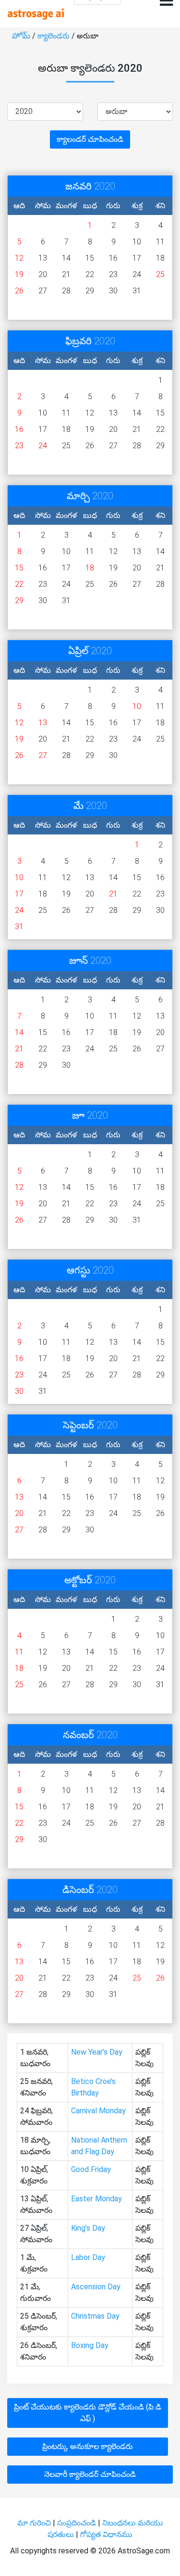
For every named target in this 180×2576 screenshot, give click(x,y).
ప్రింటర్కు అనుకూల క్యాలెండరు (88, 2446)
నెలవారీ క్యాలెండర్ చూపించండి (90, 2474)
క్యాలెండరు (54, 36)
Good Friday (91, 2169)
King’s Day (88, 2228)
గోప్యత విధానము (106, 2534)
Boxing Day (90, 2345)
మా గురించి (35, 2523)
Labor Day (88, 2257)
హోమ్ (22, 36)
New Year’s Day (97, 2052)
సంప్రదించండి (78, 2523)
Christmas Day (95, 2316)
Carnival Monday (98, 2111)
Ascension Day (96, 2287)
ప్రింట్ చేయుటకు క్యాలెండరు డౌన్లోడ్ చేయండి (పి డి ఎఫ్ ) (88, 2413)
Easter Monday (96, 2199)
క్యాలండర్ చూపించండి (90, 139)
